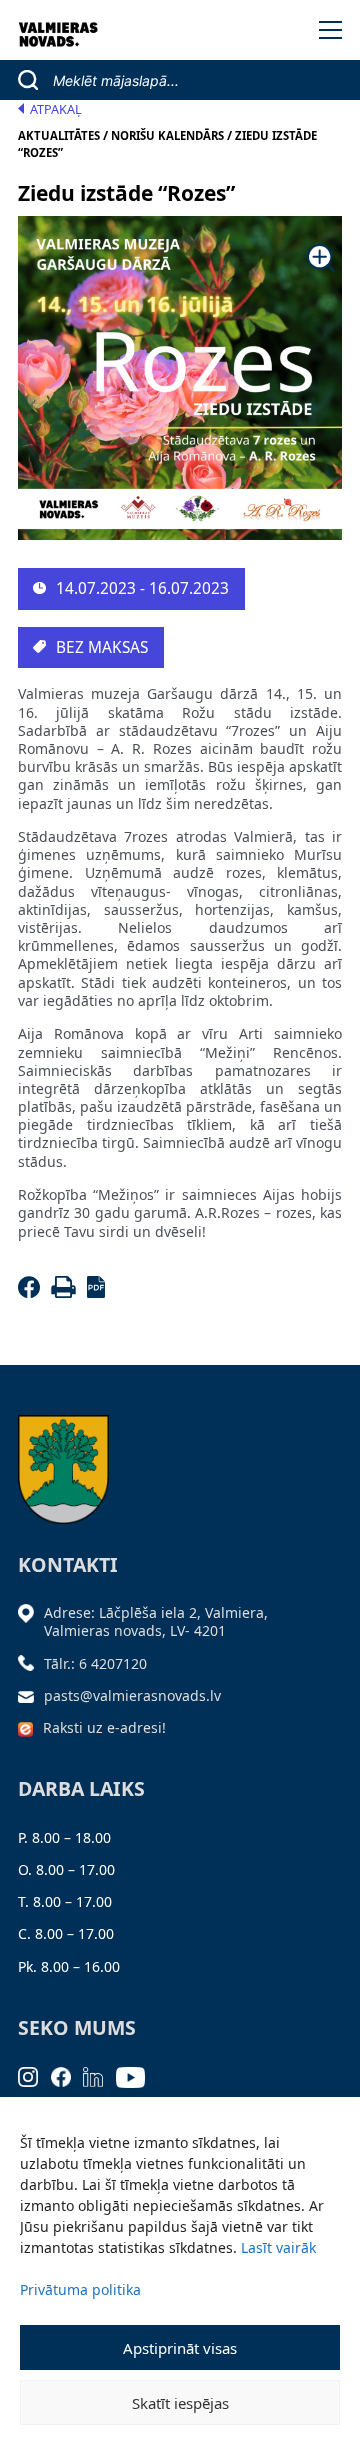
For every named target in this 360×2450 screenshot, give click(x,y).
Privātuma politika (80, 2289)
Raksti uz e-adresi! (104, 1727)
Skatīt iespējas (180, 2403)
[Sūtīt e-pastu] (31, 1695)
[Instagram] (34, 2075)
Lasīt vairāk (278, 2247)
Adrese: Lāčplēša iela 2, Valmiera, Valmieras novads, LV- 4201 (156, 1621)
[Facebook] (32, 1292)
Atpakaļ (56, 109)
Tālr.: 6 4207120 (95, 1663)
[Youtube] (137, 2075)
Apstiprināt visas (180, 2348)
